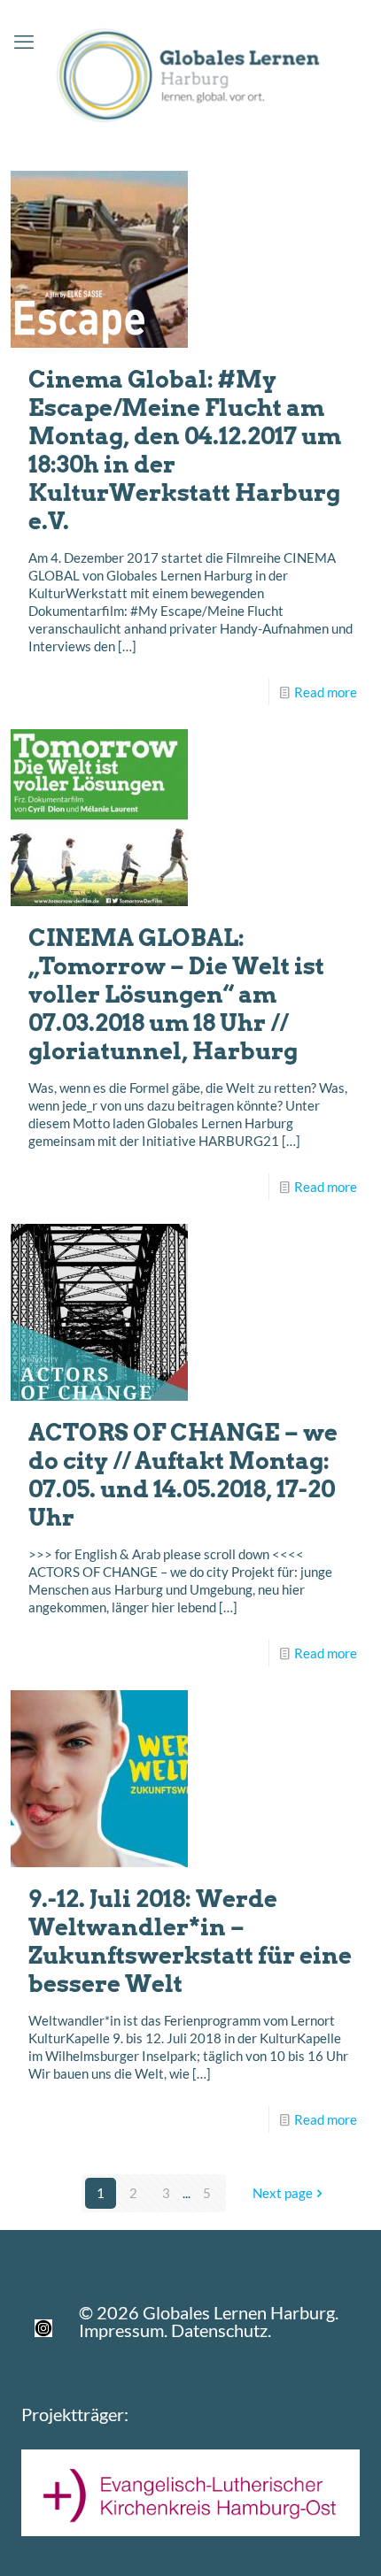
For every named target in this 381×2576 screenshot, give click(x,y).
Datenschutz (219, 2330)
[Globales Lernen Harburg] (190, 72)
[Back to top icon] (345, 2540)
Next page (283, 2193)
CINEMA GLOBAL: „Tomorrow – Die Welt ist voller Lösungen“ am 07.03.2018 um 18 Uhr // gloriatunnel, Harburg (176, 994)
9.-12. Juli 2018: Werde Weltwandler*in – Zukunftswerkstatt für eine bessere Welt (190, 1941)
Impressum (121, 2330)
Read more (326, 692)
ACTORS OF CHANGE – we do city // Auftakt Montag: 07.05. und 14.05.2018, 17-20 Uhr (183, 1475)
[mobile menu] (24, 42)
